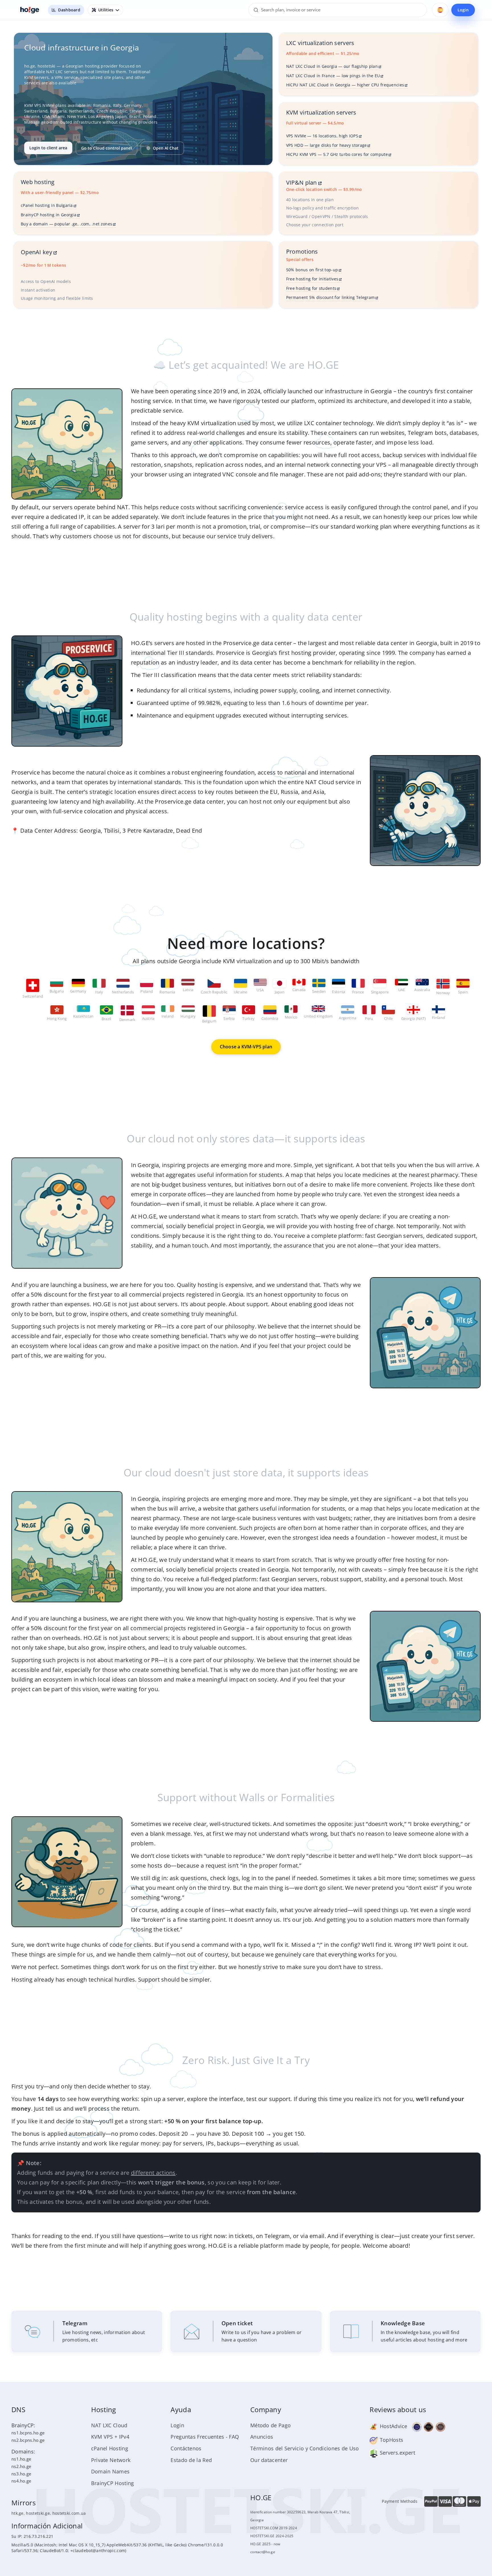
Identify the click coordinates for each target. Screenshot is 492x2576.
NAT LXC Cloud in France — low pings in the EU (333, 76)
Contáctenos (186, 2448)
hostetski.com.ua (69, 2513)
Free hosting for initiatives (312, 279)
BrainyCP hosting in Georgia (49, 215)
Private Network (111, 2460)
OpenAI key (37, 252)
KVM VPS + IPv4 (110, 2437)
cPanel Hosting (110, 2448)
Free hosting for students (311, 288)
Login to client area (48, 148)
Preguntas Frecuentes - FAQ (205, 2437)
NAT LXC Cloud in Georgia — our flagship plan (332, 66)
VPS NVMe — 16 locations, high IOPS (322, 136)
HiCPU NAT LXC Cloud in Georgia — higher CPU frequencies (345, 85)
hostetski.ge (38, 2513)
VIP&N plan (302, 183)
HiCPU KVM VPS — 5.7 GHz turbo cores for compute (337, 154)
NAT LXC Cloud (109, 2425)
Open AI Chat (166, 148)
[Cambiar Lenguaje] (440, 10)
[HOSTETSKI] (30, 10)
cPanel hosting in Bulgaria (47, 205)
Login (463, 10)
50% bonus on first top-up (312, 270)
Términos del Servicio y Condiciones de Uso (305, 2448)
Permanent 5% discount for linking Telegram (331, 297)
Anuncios (262, 2437)
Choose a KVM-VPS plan (246, 1047)
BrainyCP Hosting (113, 2483)
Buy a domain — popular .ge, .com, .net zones (66, 224)
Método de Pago (270, 2425)
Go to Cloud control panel (106, 148)
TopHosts (391, 2440)
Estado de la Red (191, 2460)
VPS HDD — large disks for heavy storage (327, 145)
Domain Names (110, 2471)
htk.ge (18, 2513)
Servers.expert (397, 2453)
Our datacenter (269, 2460)
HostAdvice (393, 2426)
